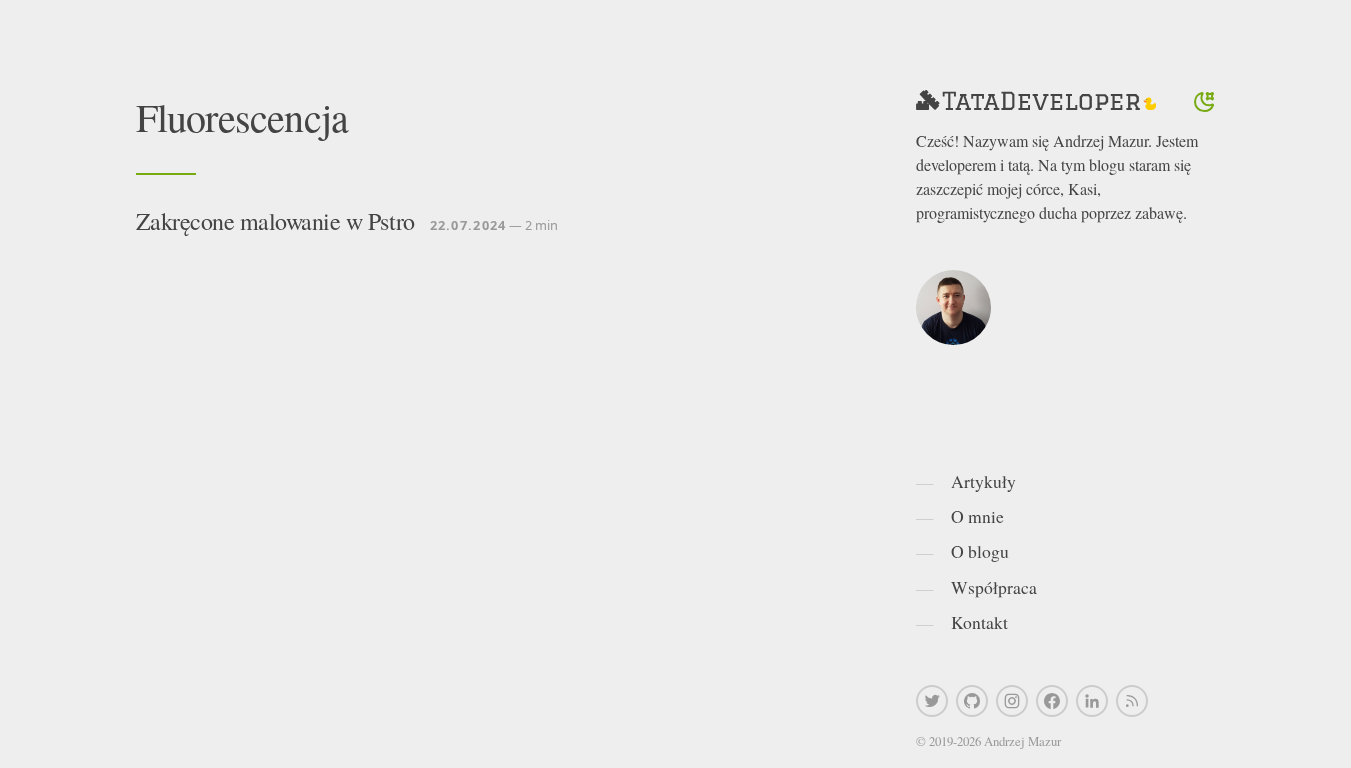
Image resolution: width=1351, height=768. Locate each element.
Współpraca (994, 587)
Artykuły (983, 481)
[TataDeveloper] (1036, 102)
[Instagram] (1012, 701)
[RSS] (1132, 701)
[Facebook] (1052, 701)
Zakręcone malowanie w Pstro (275, 221)
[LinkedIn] (1092, 701)
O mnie (977, 516)
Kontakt (979, 622)
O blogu (980, 551)
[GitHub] (972, 701)
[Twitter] (932, 701)
